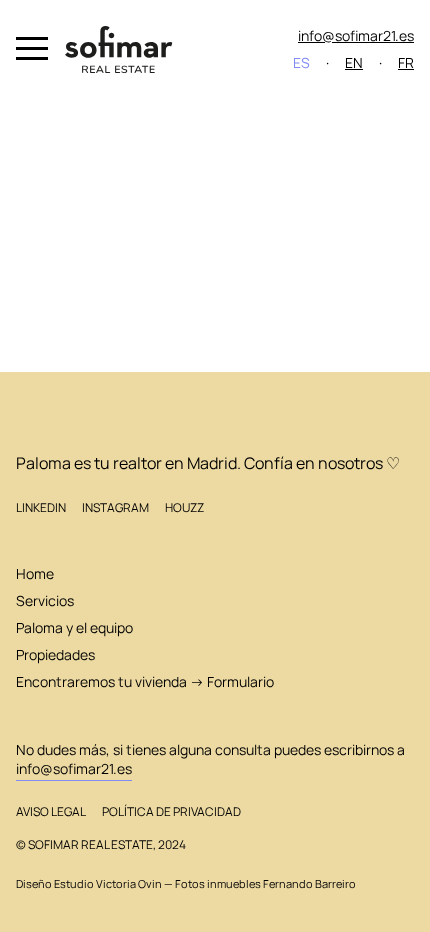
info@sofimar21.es (356, 35)
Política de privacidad (171, 811)
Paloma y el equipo (74, 627)
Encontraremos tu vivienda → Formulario (145, 681)
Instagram (115, 507)
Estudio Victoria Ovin (108, 884)
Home (35, 573)
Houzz (184, 507)
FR (406, 62)
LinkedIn (41, 507)
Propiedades (55, 654)
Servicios (45, 600)
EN (354, 62)
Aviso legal (51, 811)
